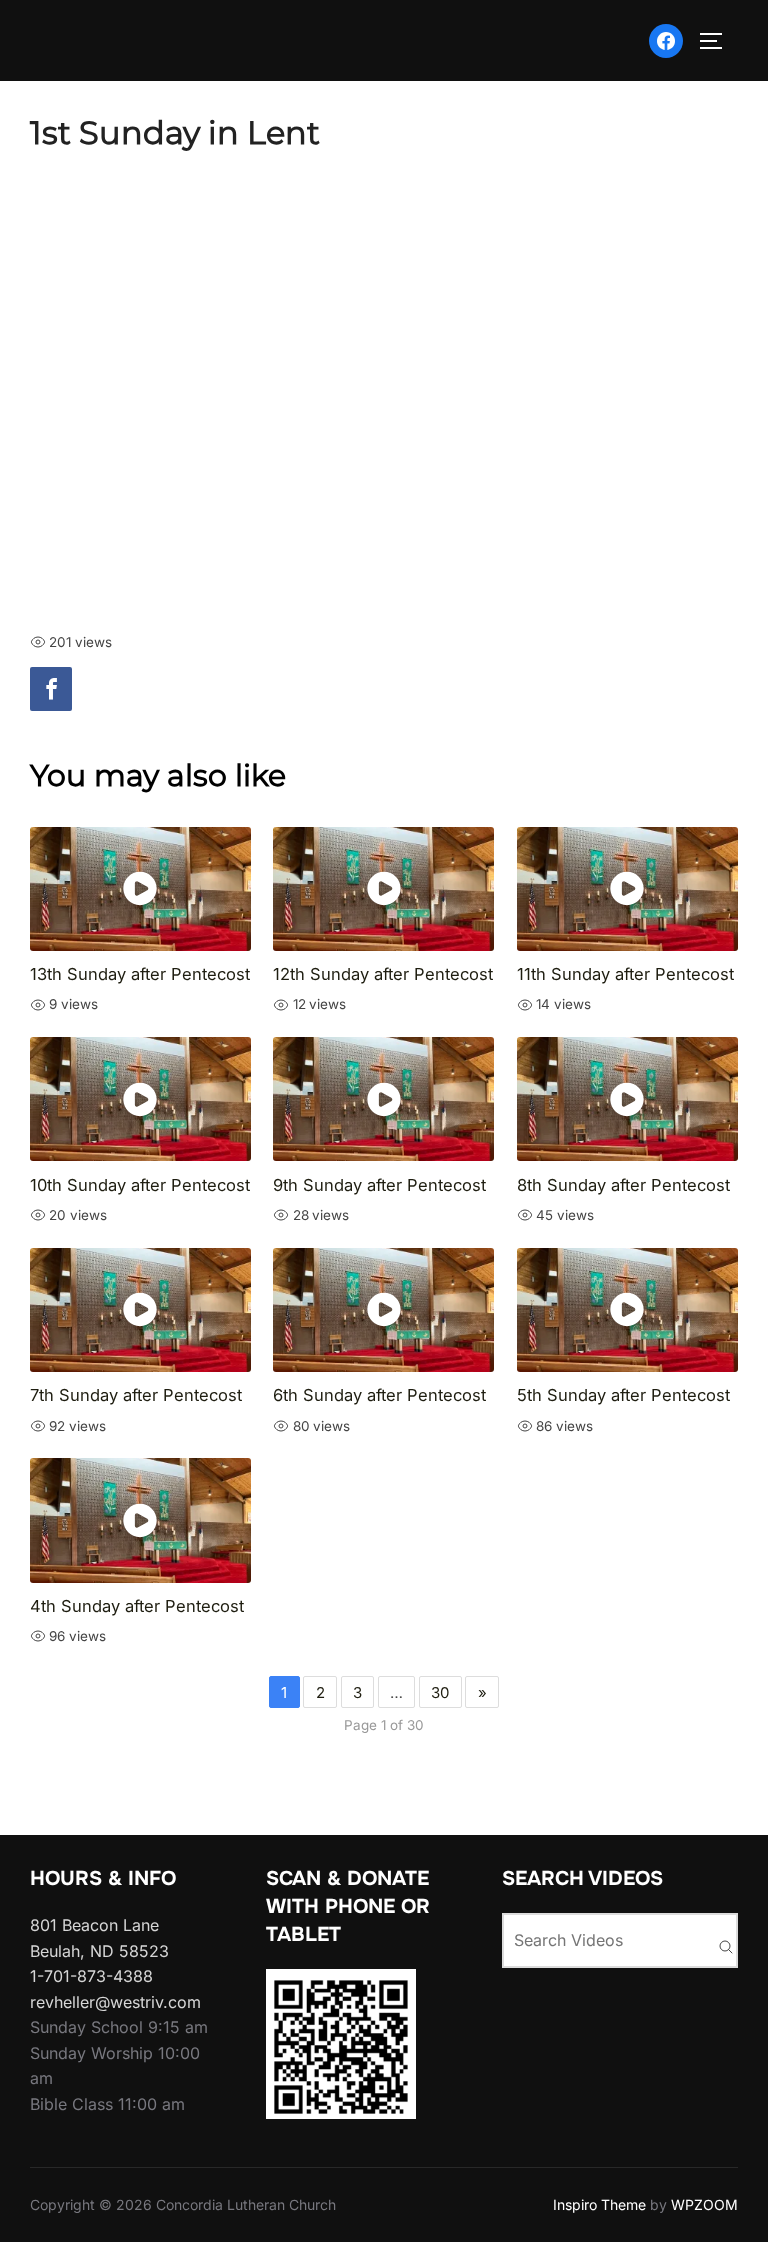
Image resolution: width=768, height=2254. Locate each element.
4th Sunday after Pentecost (137, 1606)
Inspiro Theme (599, 2204)
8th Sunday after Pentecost (623, 1185)
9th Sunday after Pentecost (379, 1185)
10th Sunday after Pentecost (140, 1185)
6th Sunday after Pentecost (379, 1395)
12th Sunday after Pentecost (383, 974)
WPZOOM (704, 2204)
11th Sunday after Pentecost (625, 974)
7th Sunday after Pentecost (136, 1395)
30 (440, 1692)
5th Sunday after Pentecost (623, 1395)
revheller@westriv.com (115, 2002)
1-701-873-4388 (91, 1976)
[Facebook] (51, 689)
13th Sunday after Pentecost (140, 974)
